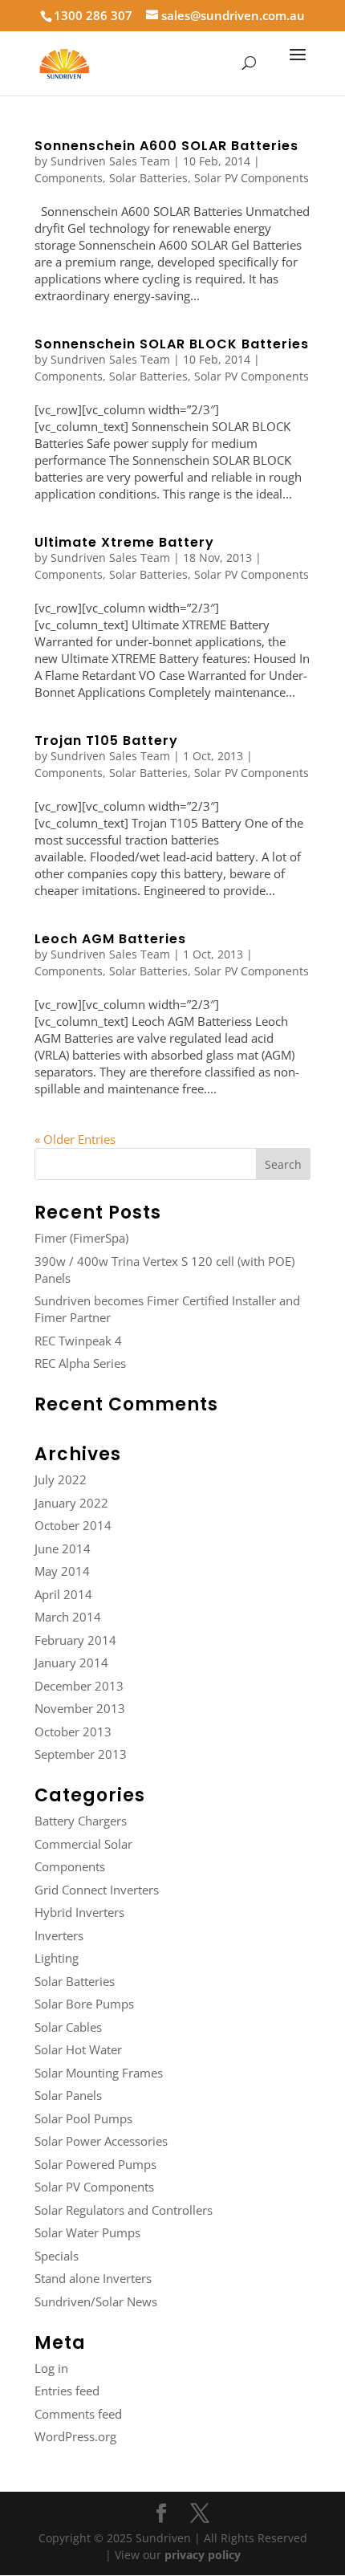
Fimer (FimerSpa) (81, 1238)
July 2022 (61, 1479)
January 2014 (71, 1662)
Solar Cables (68, 2027)
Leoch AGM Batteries (110, 939)
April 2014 (63, 1594)
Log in (51, 2368)
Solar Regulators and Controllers (124, 2210)
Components (69, 178)
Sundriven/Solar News (96, 2301)
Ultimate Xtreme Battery (124, 542)
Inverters (59, 1935)
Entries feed (67, 2391)
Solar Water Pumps (87, 2232)
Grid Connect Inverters (97, 1890)
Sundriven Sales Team (110, 161)
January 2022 (71, 1503)
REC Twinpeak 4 (78, 1341)
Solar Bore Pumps (84, 2004)
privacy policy (203, 2555)
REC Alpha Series (80, 1363)
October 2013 (73, 1732)
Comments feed (78, 2414)
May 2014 (62, 1571)
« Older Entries (75, 1139)
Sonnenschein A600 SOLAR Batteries (166, 146)
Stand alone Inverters (93, 2278)
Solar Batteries (148, 178)
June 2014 (63, 1548)
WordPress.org (75, 2436)
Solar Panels (68, 2095)
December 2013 (79, 1686)
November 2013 (80, 1708)
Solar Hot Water (78, 2049)
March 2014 (68, 1617)
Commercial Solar (83, 1844)
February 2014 (75, 1640)
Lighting (57, 1958)
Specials (57, 2256)
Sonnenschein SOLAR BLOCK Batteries (172, 344)
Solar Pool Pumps (83, 2118)
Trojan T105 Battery (106, 741)
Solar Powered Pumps (95, 2164)
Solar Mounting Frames (99, 2073)
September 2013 (81, 1754)
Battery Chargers (81, 1821)
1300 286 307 (93, 15)
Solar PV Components (252, 178)
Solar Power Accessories (101, 2141)
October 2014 (73, 1525)
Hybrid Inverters (79, 1912)
